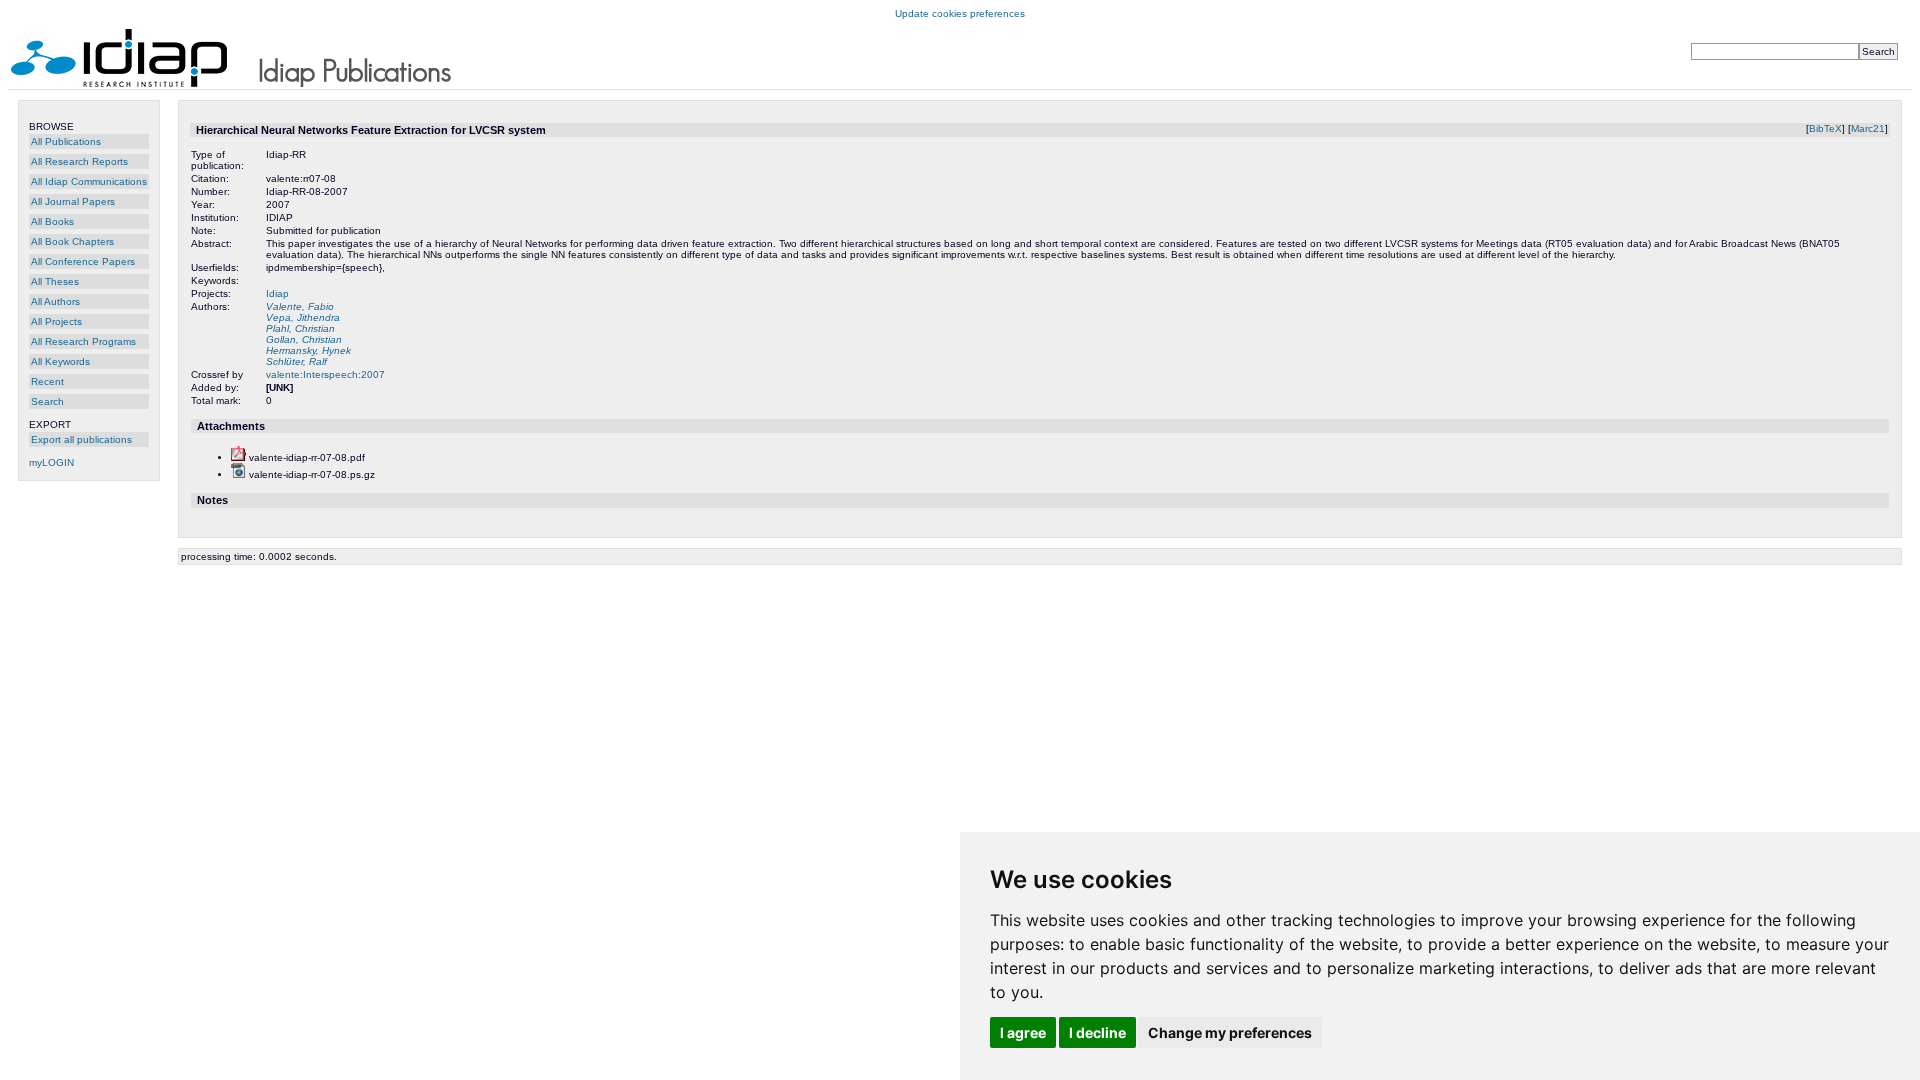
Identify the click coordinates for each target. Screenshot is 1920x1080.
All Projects (56, 321)
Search (47, 401)
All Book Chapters (72, 241)
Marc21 (1868, 128)
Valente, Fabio (300, 306)
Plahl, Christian (300, 328)
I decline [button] (1097, 1032)
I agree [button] (1023, 1032)
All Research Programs (83, 341)
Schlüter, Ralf (296, 361)
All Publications (66, 141)
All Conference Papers (83, 261)
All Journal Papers (73, 201)
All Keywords (60, 361)
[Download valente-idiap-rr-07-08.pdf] (238, 457)
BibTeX (1825, 128)
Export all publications (81, 439)
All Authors (55, 301)
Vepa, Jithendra (303, 317)
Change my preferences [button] (1230, 1032)
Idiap (277, 293)
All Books (52, 221)
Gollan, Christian (304, 339)
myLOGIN (51, 462)
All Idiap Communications (89, 181)
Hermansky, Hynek (308, 350)
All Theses (55, 281)
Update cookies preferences (960, 13)
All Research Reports (79, 161)
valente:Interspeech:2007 (325, 374)
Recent (47, 381)
